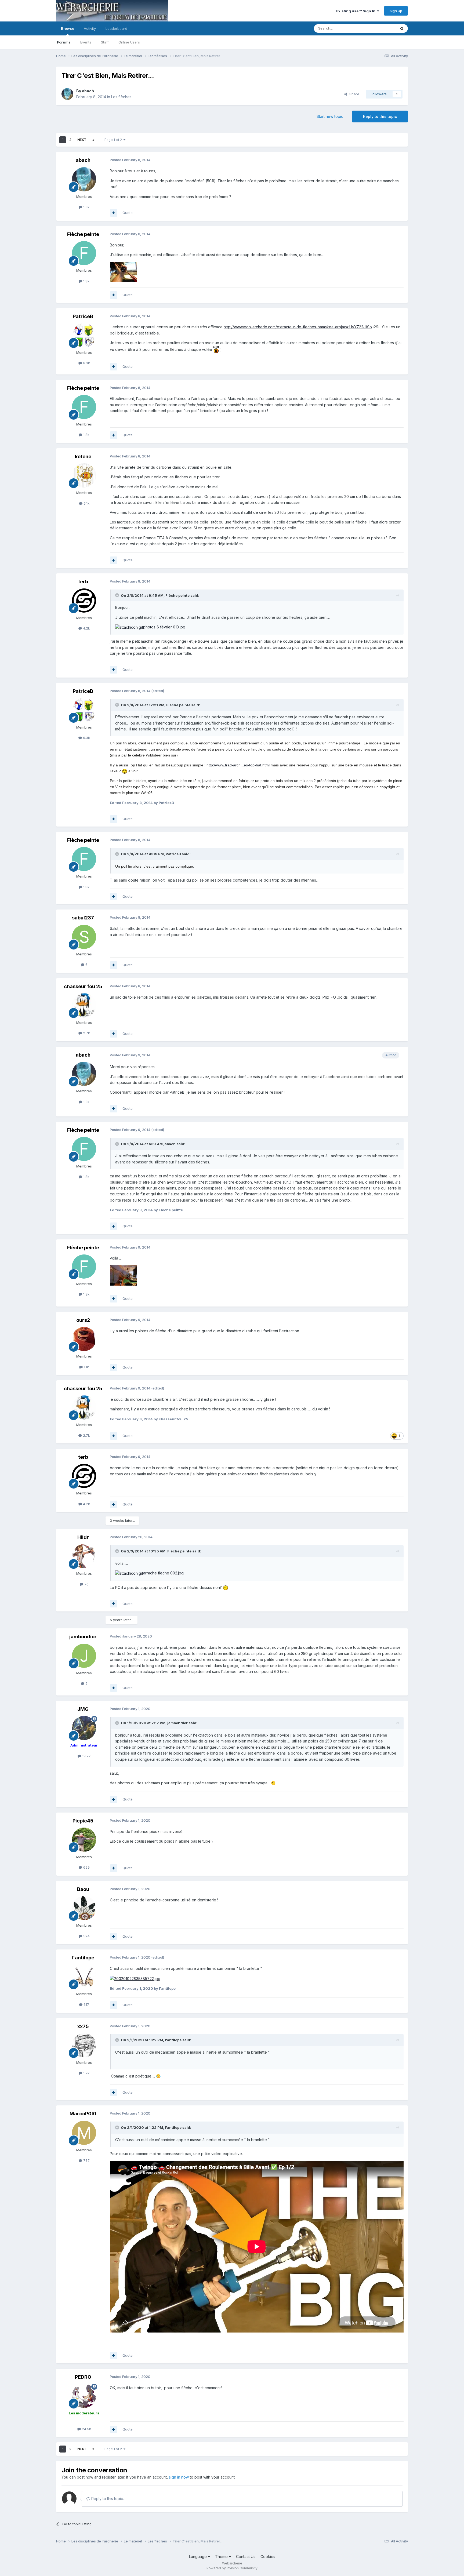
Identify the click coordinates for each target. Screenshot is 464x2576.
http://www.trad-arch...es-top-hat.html (238, 765)
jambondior (83, 1637)
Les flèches (121, 97)
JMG (83, 1709)
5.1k (86, 503)
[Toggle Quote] (118, 595)
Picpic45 (83, 1821)
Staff (105, 42)
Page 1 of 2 (114, 140)
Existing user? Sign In (357, 11)
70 (86, 1584)
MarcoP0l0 (83, 2114)
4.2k (86, 628)
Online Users (129, 42)
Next (82, 140)
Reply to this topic (380, 116)
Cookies (268, 2557)
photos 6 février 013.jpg (164, 627)
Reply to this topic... (108, 2499)
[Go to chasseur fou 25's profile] (84, 1005)
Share (353, 94)
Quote (128, 213)
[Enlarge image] (216, 349)
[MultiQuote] (114, 213)
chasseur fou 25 (83, 986)
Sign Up (396, 11)
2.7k (86, 1033)
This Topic (380, 28)
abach (88, 91)
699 (86, 1867)
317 (86, 2004)
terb (83, 582)
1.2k (86, 2073)
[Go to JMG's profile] (84, 1728)
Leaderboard (116, 28)
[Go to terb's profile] (84, 601)
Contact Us (246, 2557)
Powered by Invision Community (232, 2568)
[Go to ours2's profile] (84, 1339)
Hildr (83, 1537)
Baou (83, 1889)
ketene (83, 456)
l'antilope (83, 1958)
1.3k (86, 207)
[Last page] (93, 140)
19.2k (86, 1756)
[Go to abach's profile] (67, 94)
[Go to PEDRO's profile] (84, 2396)
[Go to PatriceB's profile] (84, 335)
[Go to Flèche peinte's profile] (84, 253)
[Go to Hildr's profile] (84, 1556)
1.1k (86, 1367)
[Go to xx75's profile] (84, 2045)
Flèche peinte (83, 234)
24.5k (86, 2429)
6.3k (86, 363)
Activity (90, 28)
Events (86, 42)
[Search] (402, 28)
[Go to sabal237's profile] (84, 937)
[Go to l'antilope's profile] (84, 1977)
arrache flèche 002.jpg (163, 1573)
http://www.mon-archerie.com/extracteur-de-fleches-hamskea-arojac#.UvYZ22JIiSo (298, 327)
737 (86, 2160)
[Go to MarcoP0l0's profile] (84, 2133)
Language (198, 2557)
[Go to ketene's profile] (84, 475)
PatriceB (83, 316)
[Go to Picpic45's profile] (84, 1840)
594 (86, 1936)
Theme (222, 2557)
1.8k (86, 281)
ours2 (83, 1320)
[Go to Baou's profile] (84, 1908)
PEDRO (83, 2377)
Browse (68, 28)
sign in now (179, 2477)
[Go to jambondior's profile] (84, 1656)
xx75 (83, 2026)
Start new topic (330, 116)
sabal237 (83, 918)
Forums (64, 42)
